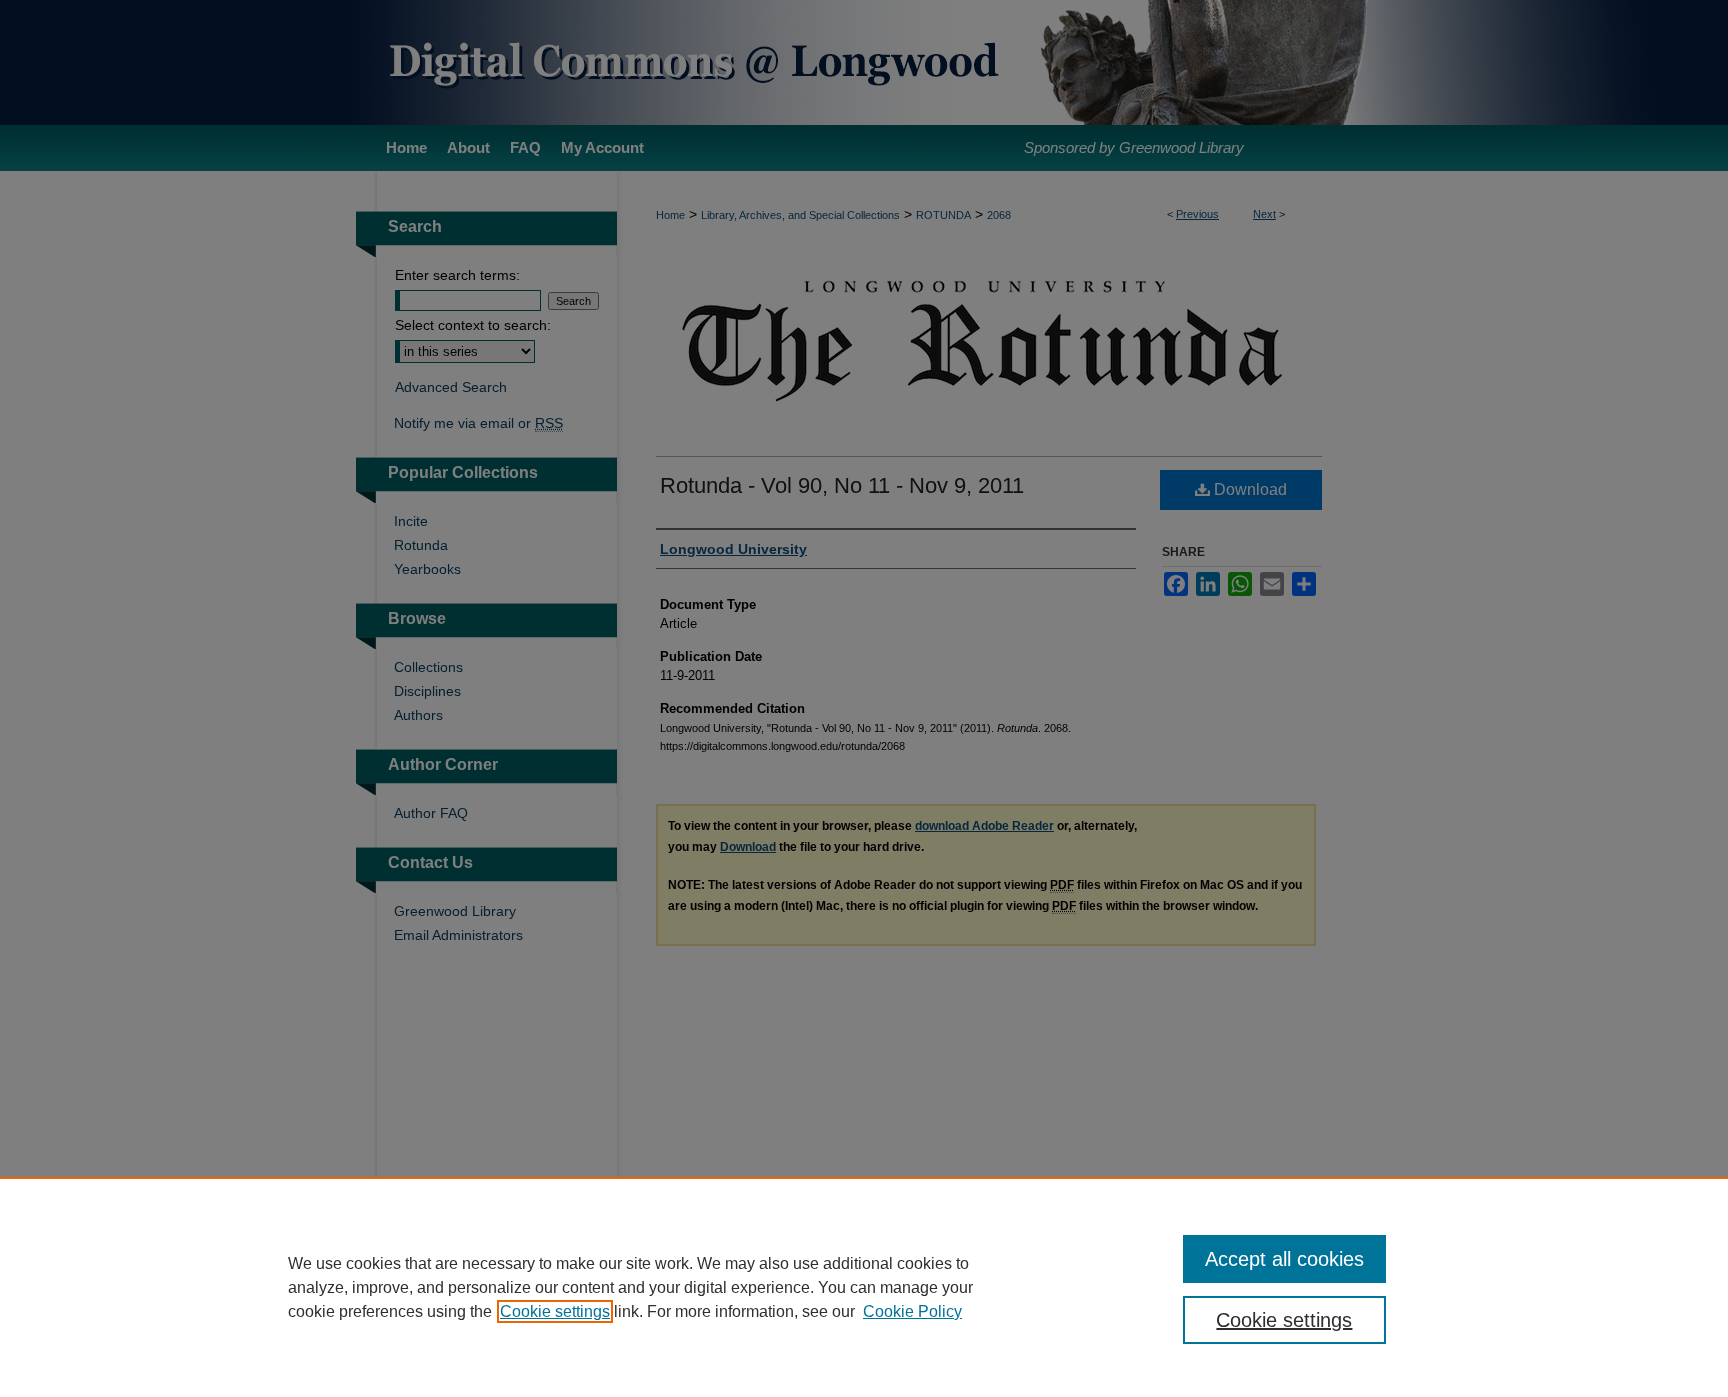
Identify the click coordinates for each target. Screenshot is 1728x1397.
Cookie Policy (912, 1311)
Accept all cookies (1284, 1259)
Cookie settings (555, 1311)
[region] (864, 1287)
